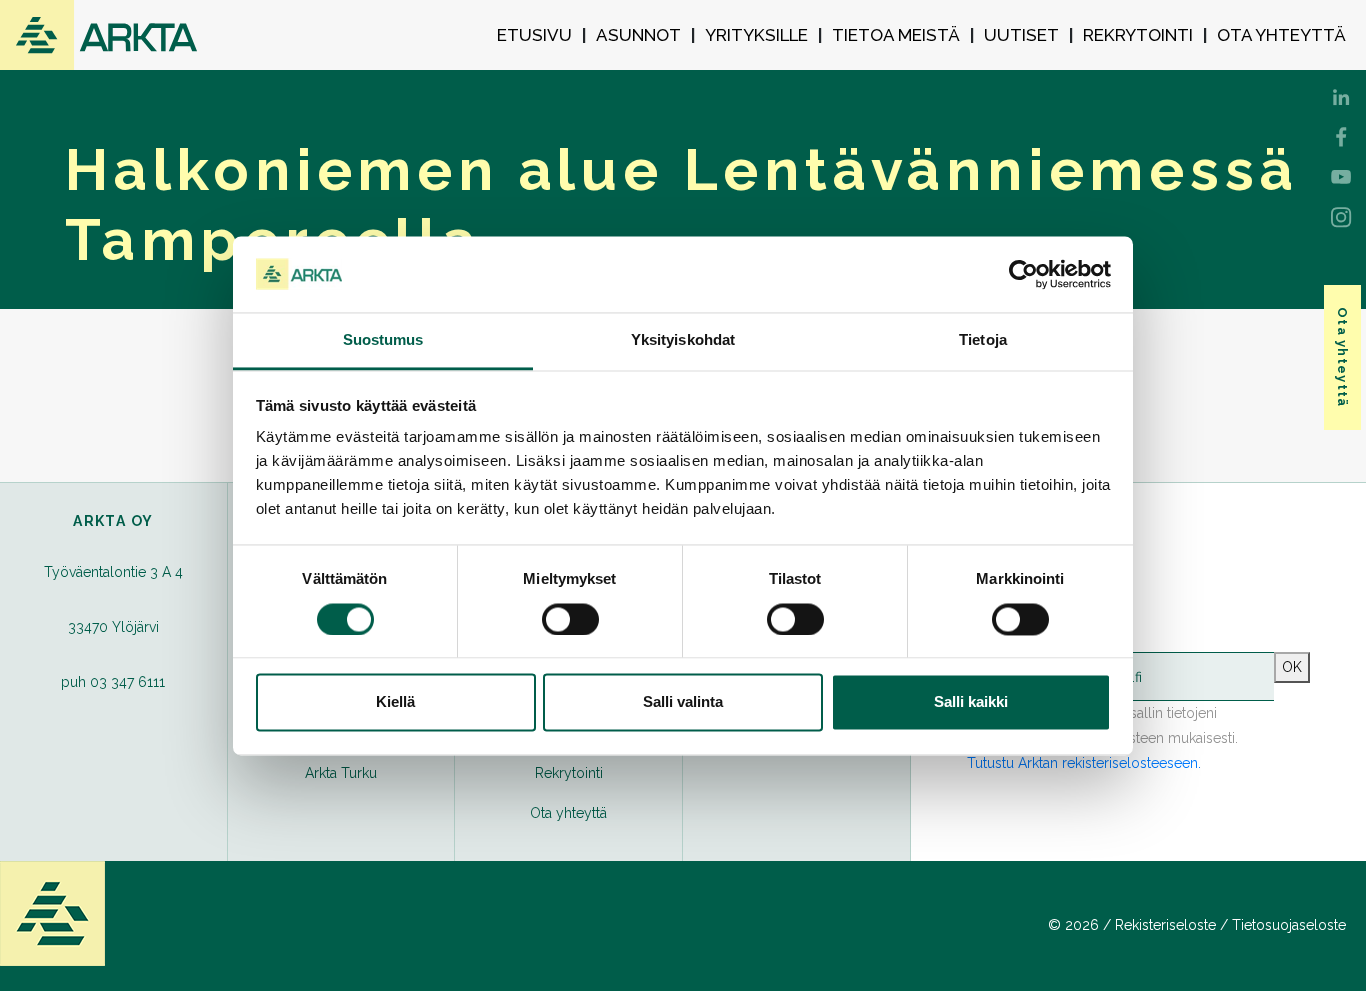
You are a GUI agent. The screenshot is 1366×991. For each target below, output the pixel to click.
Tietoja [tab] (983, 340)
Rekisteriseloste (1165, 925)
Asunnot (638, 35)
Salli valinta (683, 702)
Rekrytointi (1138, 35)
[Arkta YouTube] (1341, 175)
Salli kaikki (971, 702)
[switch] (570, 619)
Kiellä (395, 702)
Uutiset (1021, 35)
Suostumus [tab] (383, 340)
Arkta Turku (341, 773)
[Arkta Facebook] (1341, 95)
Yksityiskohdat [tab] (683, 340)
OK (1292, 667)
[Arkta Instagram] (1341, 215)
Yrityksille (756, 35)
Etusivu (534, 35)
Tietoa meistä (896, 35)
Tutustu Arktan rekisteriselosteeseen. (1084, 763)
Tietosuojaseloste (1289, 925)
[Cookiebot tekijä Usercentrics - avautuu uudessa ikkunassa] (1023, 274)
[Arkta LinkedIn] (1341, 135)
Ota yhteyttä (1281, 35)
